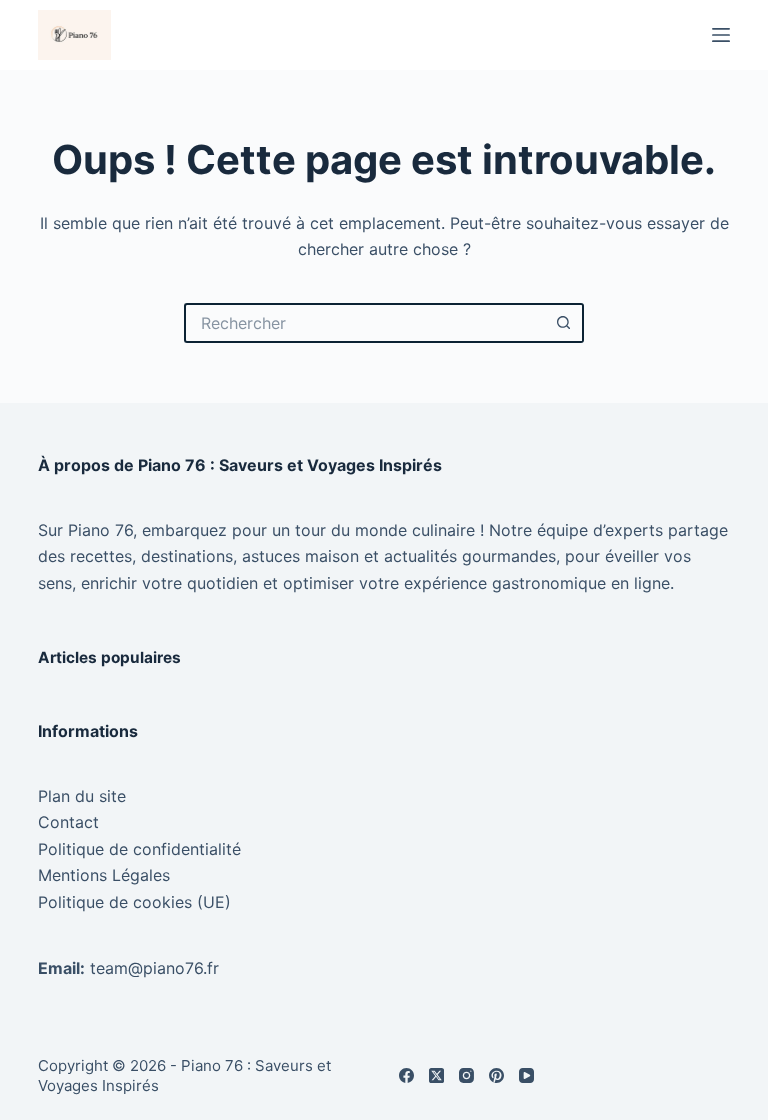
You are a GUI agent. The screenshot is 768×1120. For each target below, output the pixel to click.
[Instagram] (466, 1075)
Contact (68, 822)
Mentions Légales (104, 875)
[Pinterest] (496, 1075)
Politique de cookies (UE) (134, 902)
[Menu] (721, 35)
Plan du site (82, 796)
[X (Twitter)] (436, 1075)
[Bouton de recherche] (564, 323)
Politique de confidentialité (139, 849)
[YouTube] (526, 1075)
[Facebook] (406, 1075)
